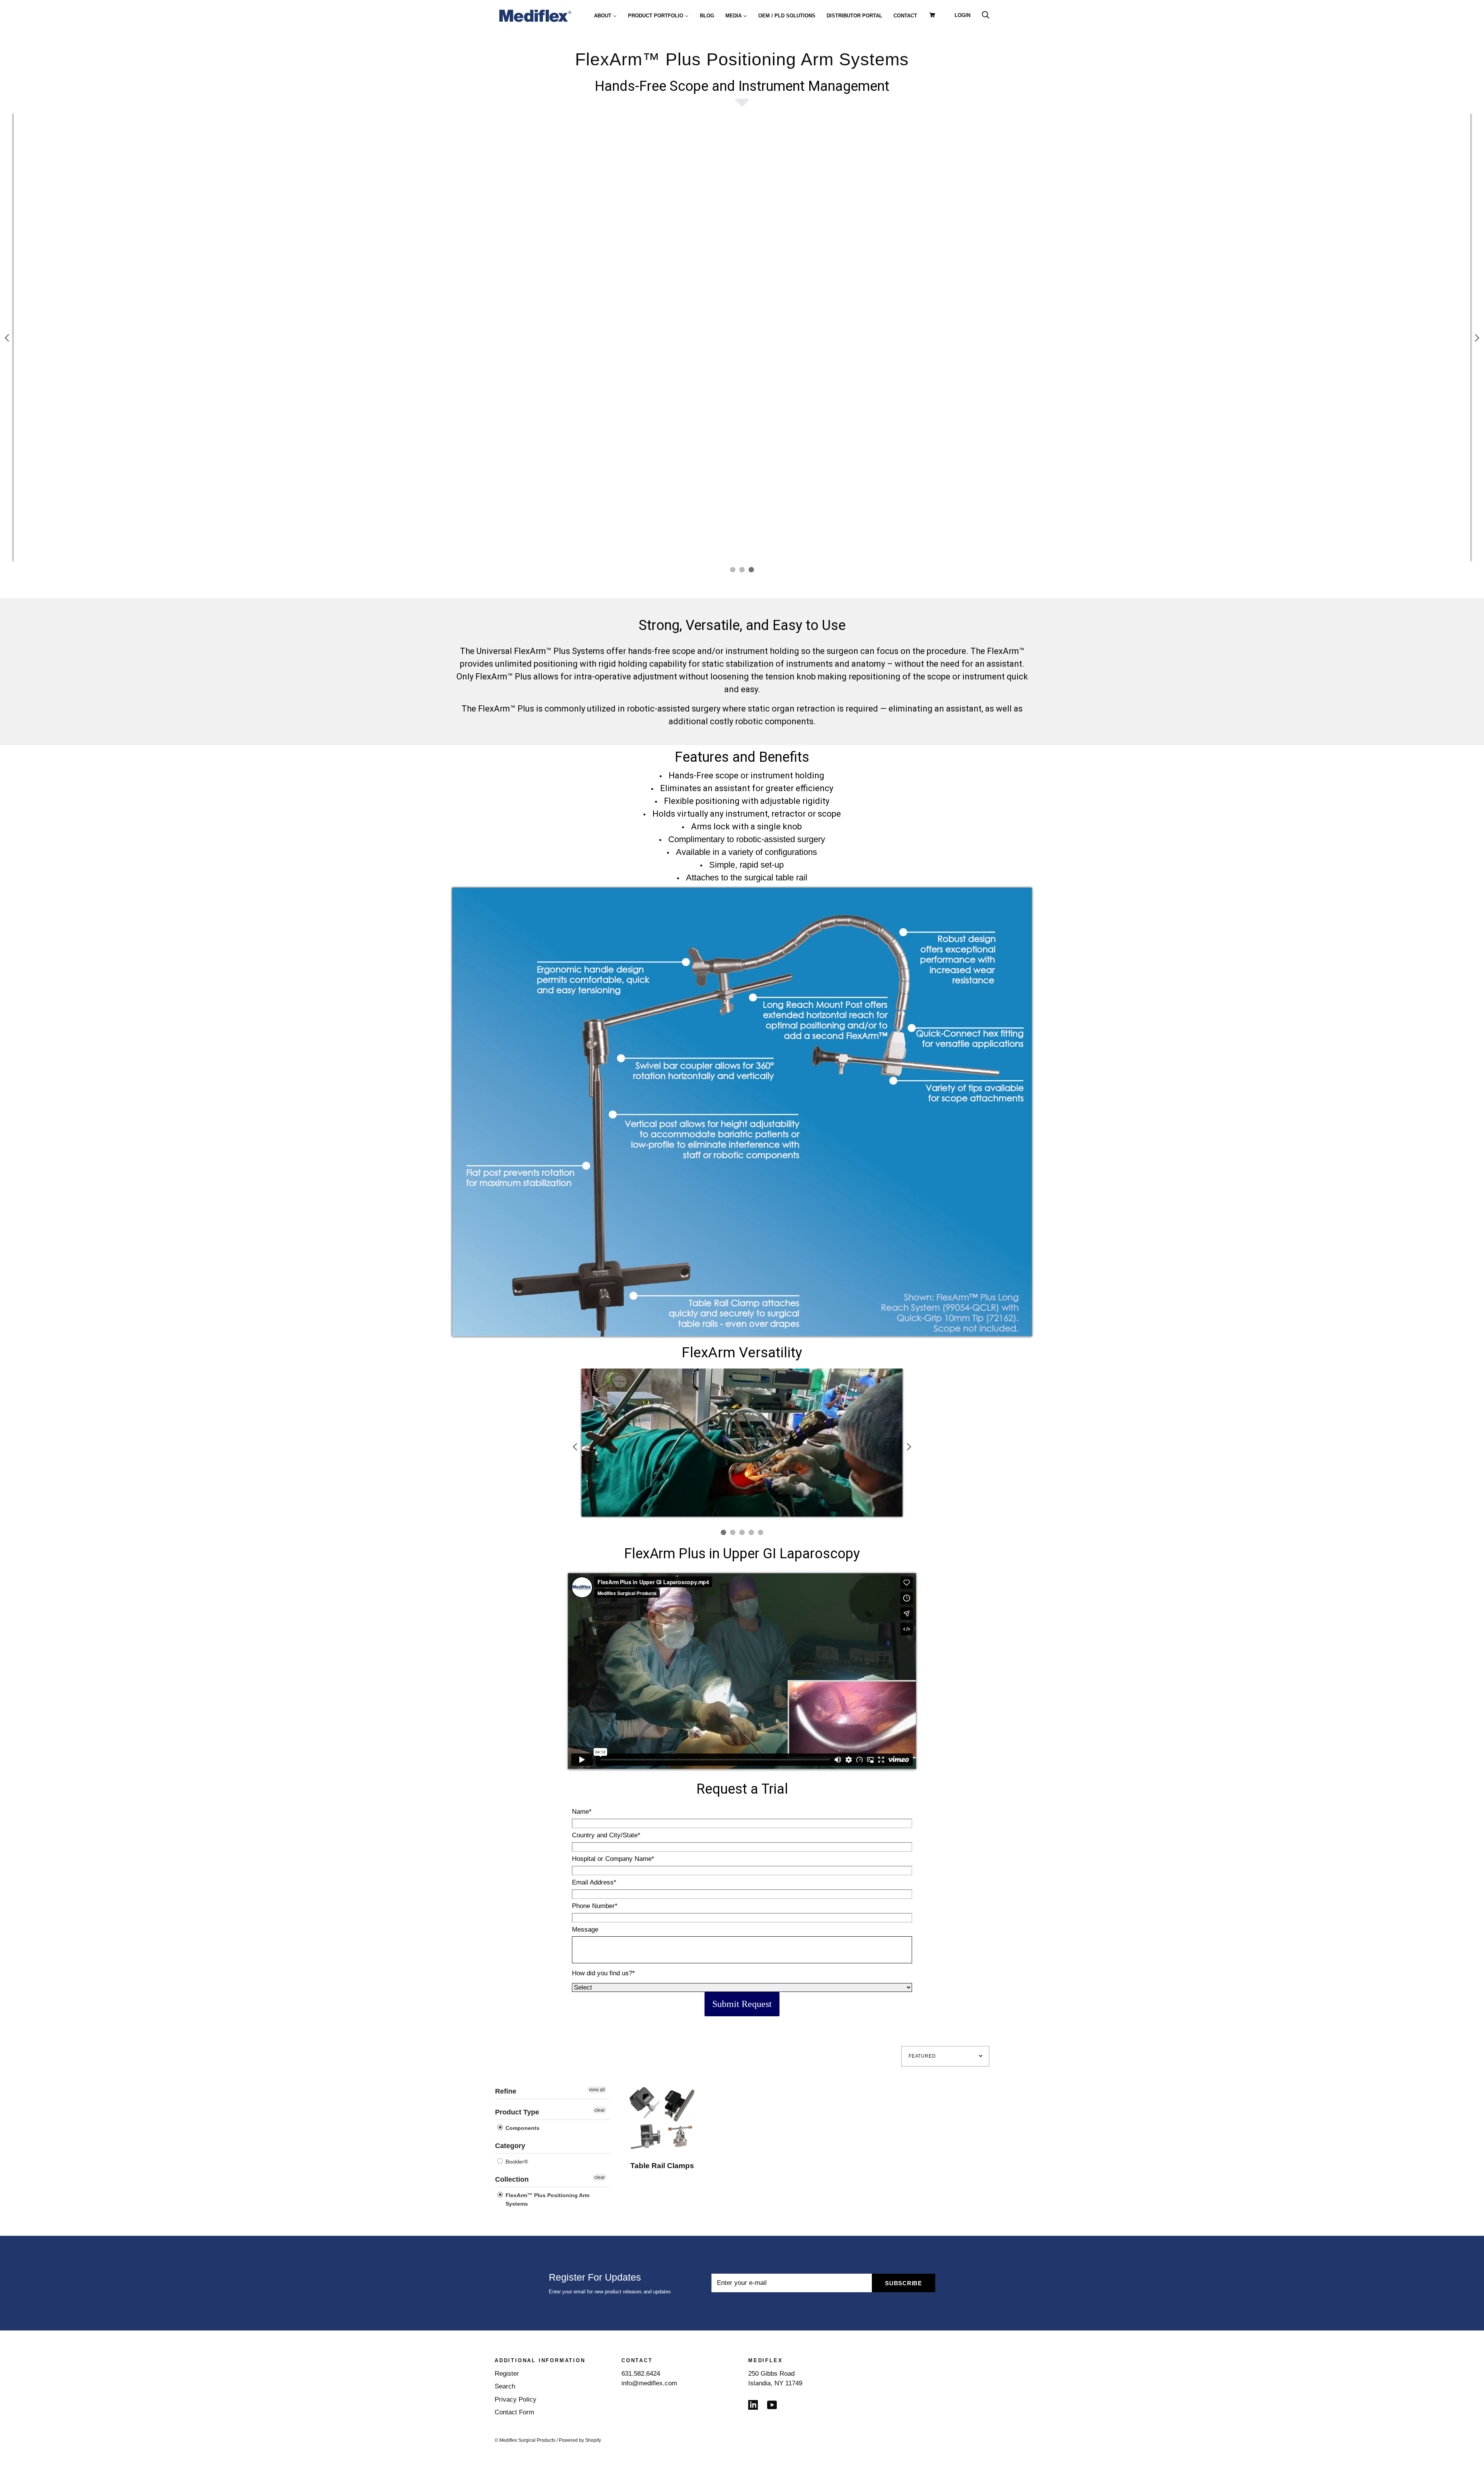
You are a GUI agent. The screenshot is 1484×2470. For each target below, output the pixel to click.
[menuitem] (605, 15)
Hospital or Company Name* (613, 1859)
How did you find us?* (603, 1973)
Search (505, 2386)
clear (600, 2110)
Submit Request (742, 2004)
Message (585, 1930)
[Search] (985, 15)
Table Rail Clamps (662, 2166)
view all (597, 2090)
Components (522, 2128)
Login (962, 15)
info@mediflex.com (649, 2383)
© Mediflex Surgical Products (525, 2440)
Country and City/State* (606, 1835)
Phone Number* (595, 1906)
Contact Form (514, 2412)
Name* (582, 1812)
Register (507, 2374)
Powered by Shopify (580, 2440)
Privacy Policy (516, 2399)
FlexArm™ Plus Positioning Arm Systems (547, 2199)
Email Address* (594, 1882)
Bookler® (516, 2162)
